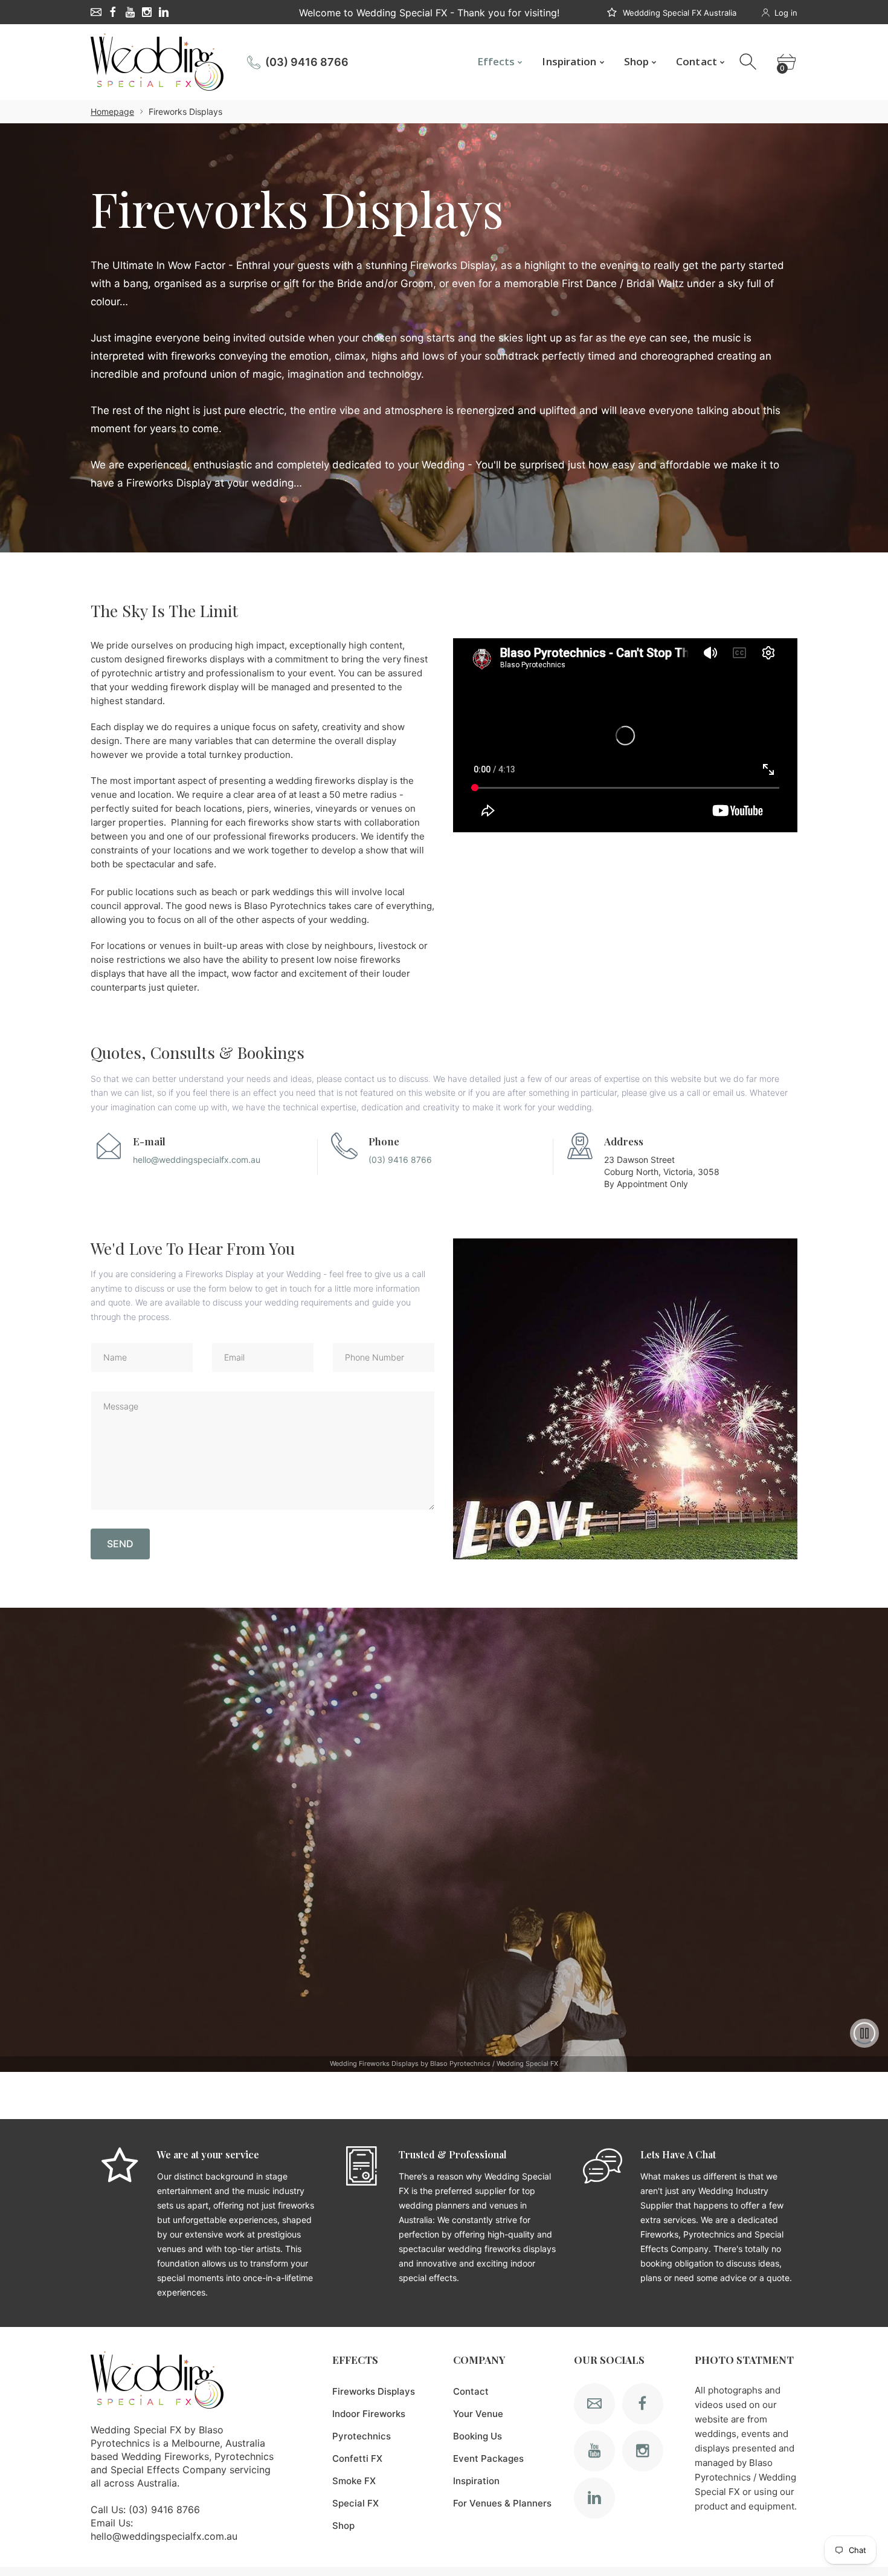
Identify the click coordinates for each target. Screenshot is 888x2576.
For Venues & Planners (502, 2503)
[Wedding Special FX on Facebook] (113, 12)
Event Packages (488, 2458)
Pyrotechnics (362, 2436)
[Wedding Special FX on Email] (96, 12)
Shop (343, 2526)
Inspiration (476, 2481)
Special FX (356, 2503)
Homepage (112, 112)
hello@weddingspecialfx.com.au (197, 1160)
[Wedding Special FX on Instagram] (147, 12)
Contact (471, 2391)
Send (120, 1544)
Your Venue (478, 2414)
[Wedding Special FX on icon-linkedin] (164, 12)
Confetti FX (357, 2458)
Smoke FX (354, 2481)
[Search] (749, 62)
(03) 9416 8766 (307, 62)
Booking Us (478, 2436)
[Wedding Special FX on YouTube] (130, 12)
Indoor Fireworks (369, 2414)
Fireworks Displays (374, 2391)
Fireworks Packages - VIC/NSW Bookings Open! (429, 13)
